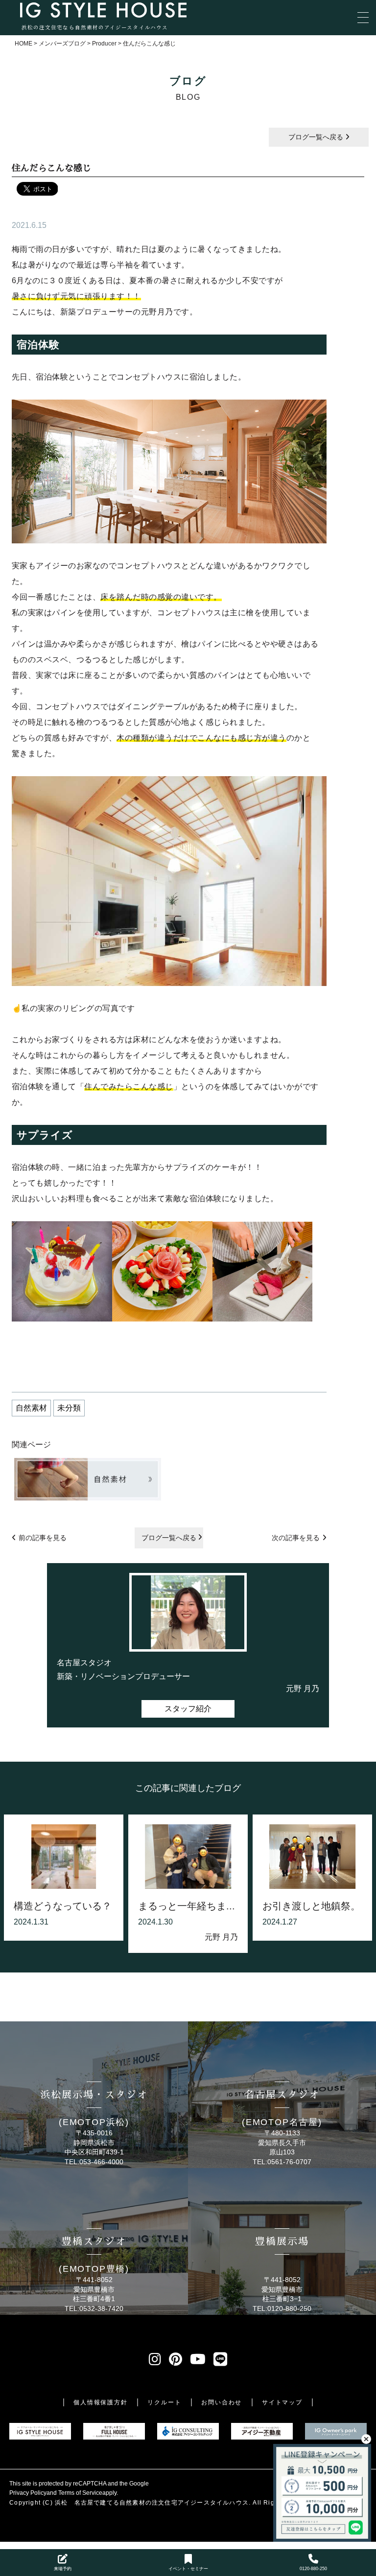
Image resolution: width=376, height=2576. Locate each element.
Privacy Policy (28, 2493)
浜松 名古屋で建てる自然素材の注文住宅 (116, 2503)
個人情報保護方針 (101, 2402)
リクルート (164, 2402)
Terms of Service (80, 2493)
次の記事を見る (296, 1538)
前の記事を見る (43, 1538)
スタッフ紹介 (188, 1709)
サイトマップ (282, 2402)
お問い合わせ (222, 2402)
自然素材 (31, 1408)
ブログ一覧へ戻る (317, 137)
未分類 (69, 1408)
